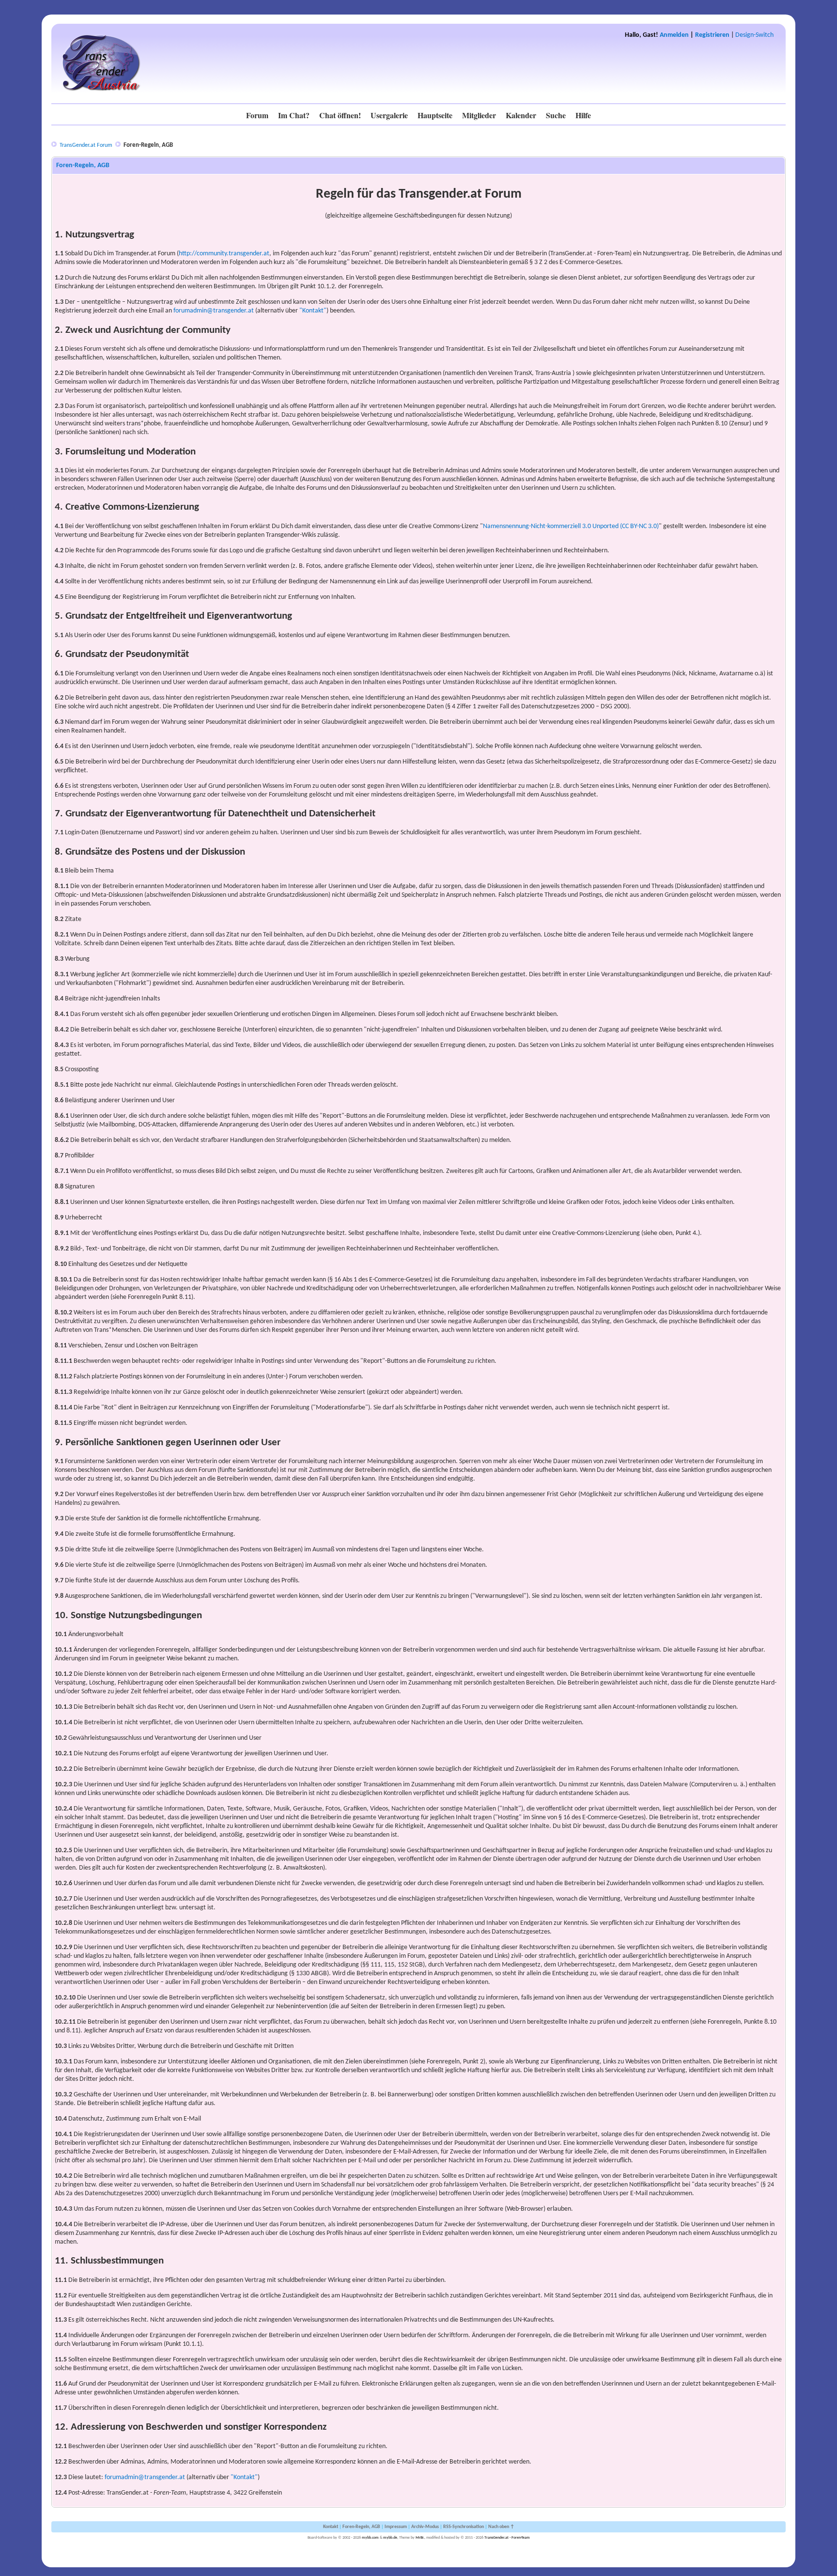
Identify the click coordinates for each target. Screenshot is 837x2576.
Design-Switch (754, 35)
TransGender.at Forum (86, 145)
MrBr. (420, 2538)
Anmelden (674, 35)
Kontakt (331, 2527)
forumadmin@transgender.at (214, 311)
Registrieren (712, 35)
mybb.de (390, 2538)
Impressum (396, 2527)
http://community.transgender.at (224, 254)
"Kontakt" (313, 311)
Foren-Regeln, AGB (361, 2527)
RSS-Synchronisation (464, 2527)
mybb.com (370, 2538)
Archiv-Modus (425, 2527)
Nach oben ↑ (501, 2527)
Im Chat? (294, 115)
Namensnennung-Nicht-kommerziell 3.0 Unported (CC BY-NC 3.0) (571, 526)
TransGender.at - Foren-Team (507, 2538)
